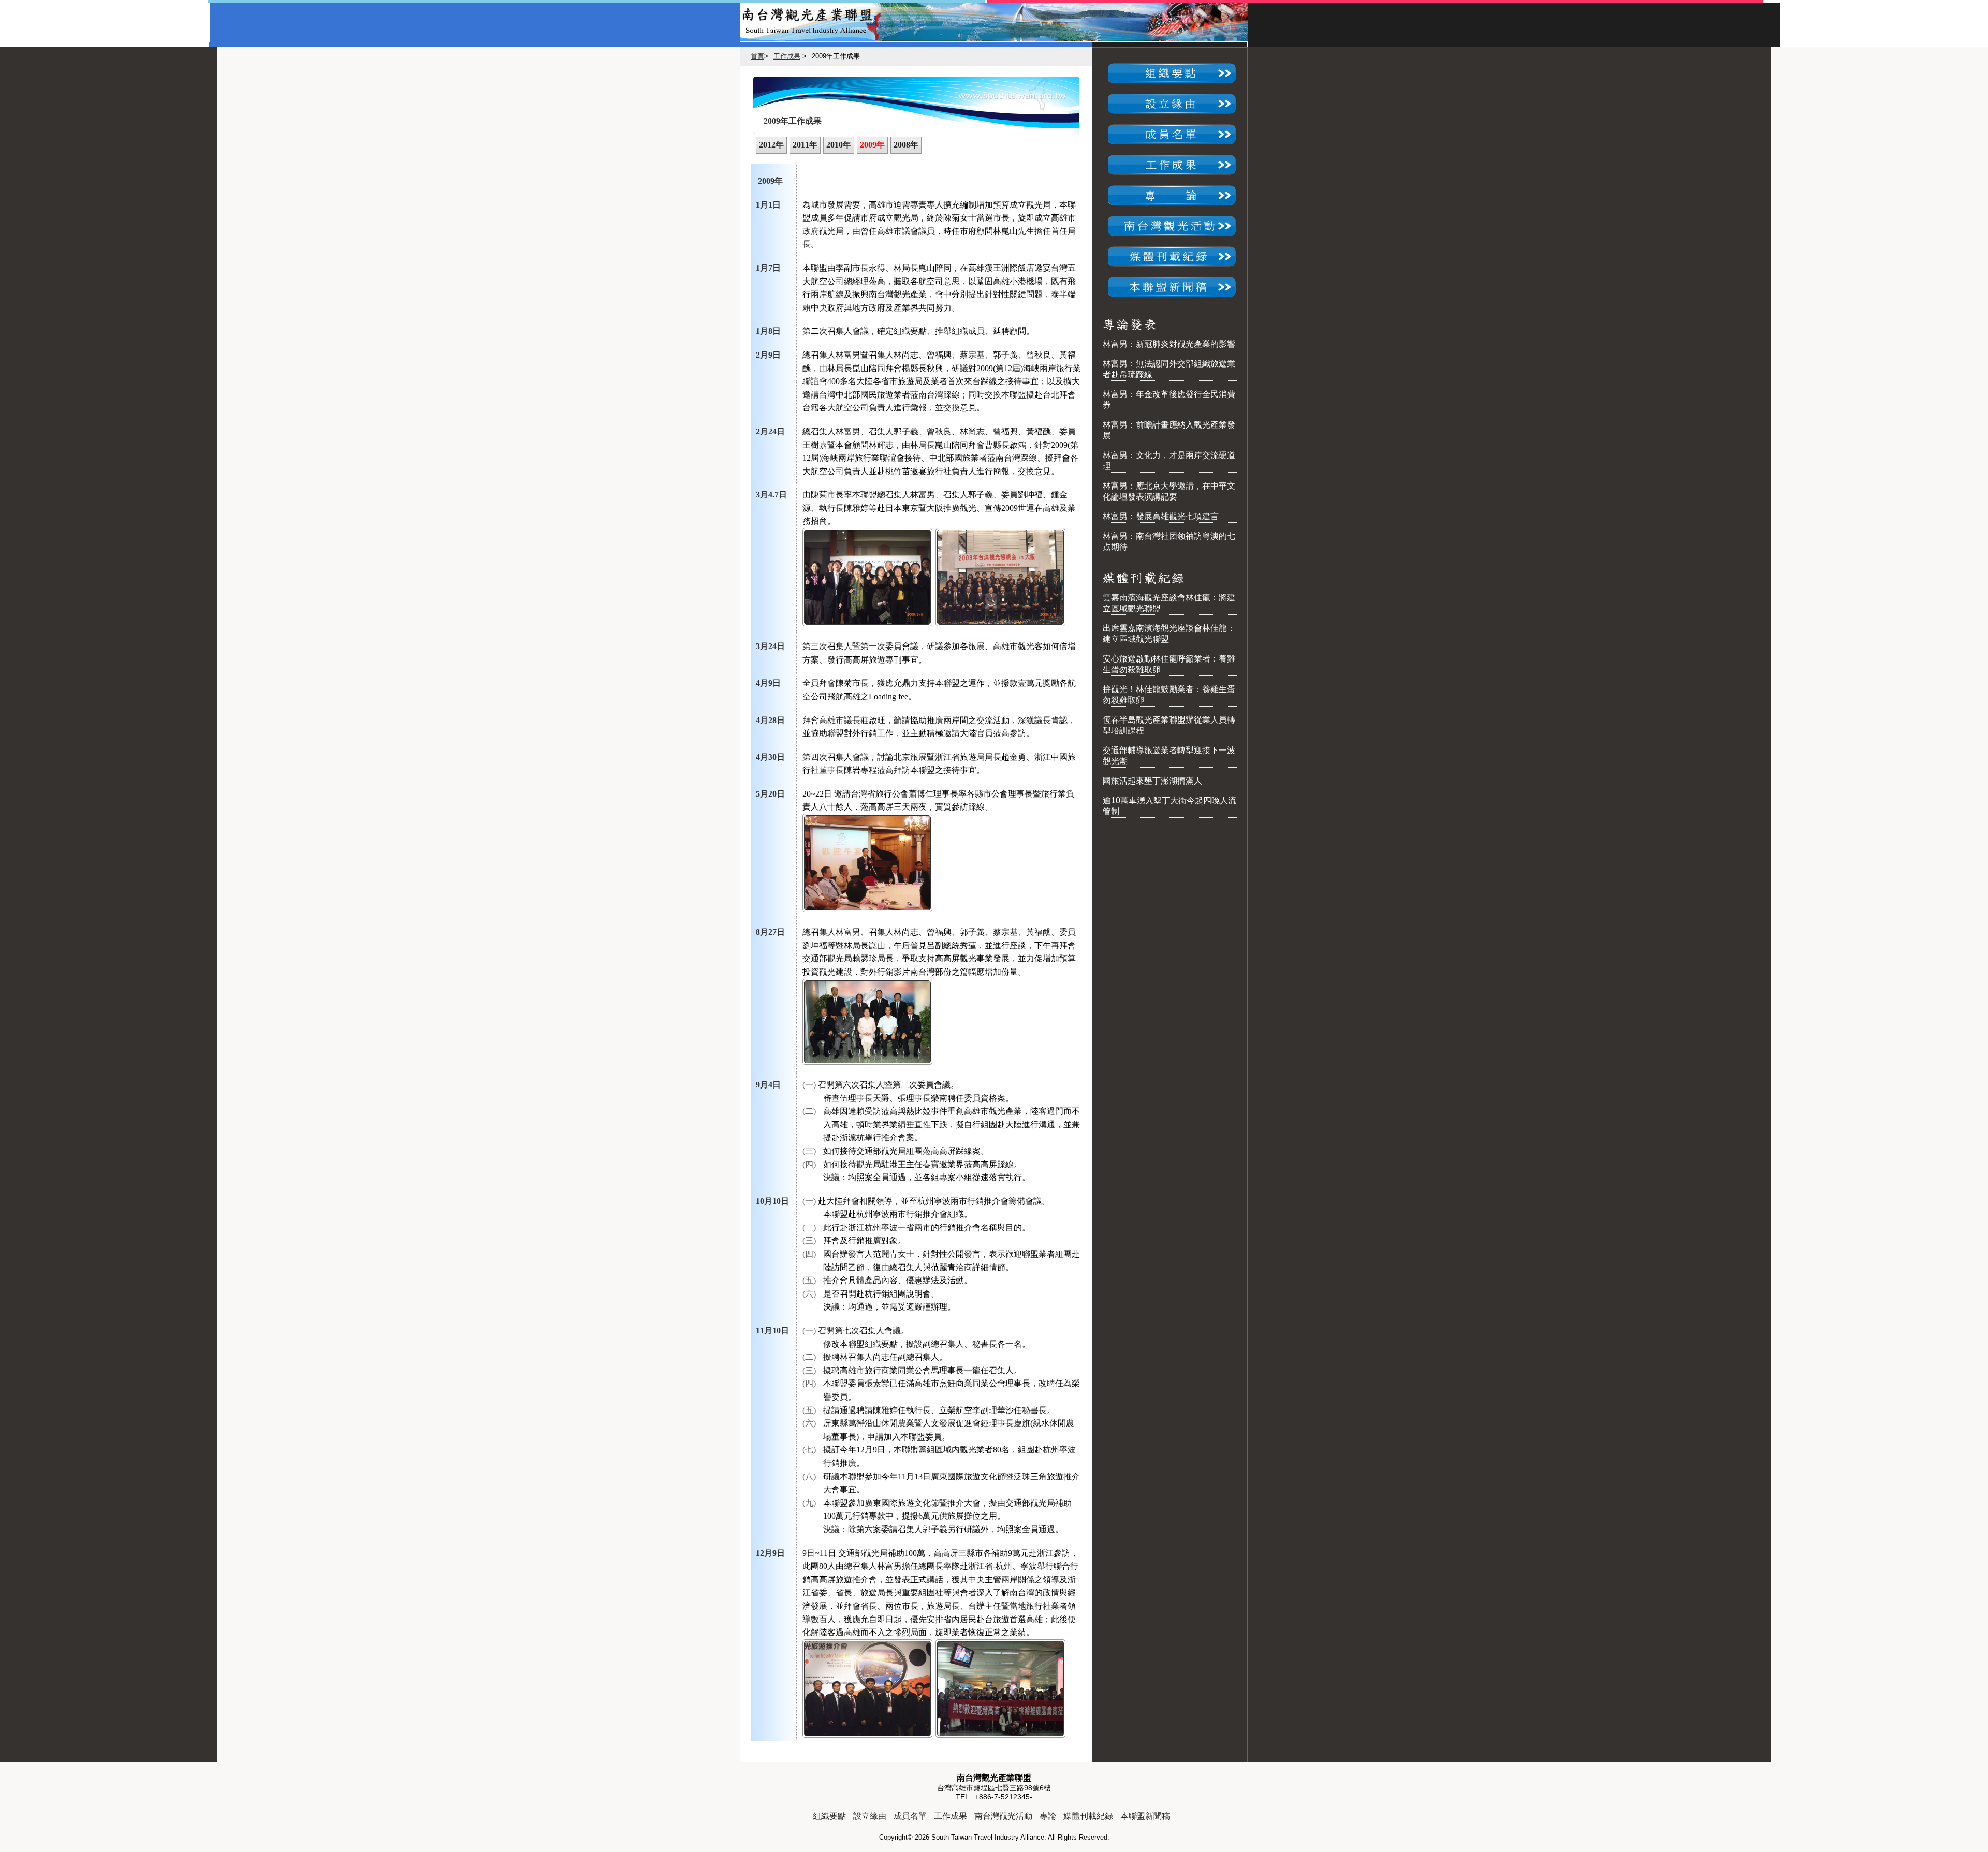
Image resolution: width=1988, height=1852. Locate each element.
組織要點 (829, 1816)
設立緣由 (870, 1816)
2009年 (872, 145)
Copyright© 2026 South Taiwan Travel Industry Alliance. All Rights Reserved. (994, 1837)
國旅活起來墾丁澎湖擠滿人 (1152, 781)
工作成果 (787, 56)
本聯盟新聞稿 (1145, 1816)
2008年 (906, 145)
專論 (1048, 1816)
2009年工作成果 (793, 121)
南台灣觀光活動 (1003, 1816)
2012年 (771, 145)
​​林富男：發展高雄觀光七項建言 (1161, 516)
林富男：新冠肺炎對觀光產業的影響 (1169, 344)
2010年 (839, 145)
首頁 (757, 56)
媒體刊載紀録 (1088, 1816)
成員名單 (910, 1816)
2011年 (805, 145)
